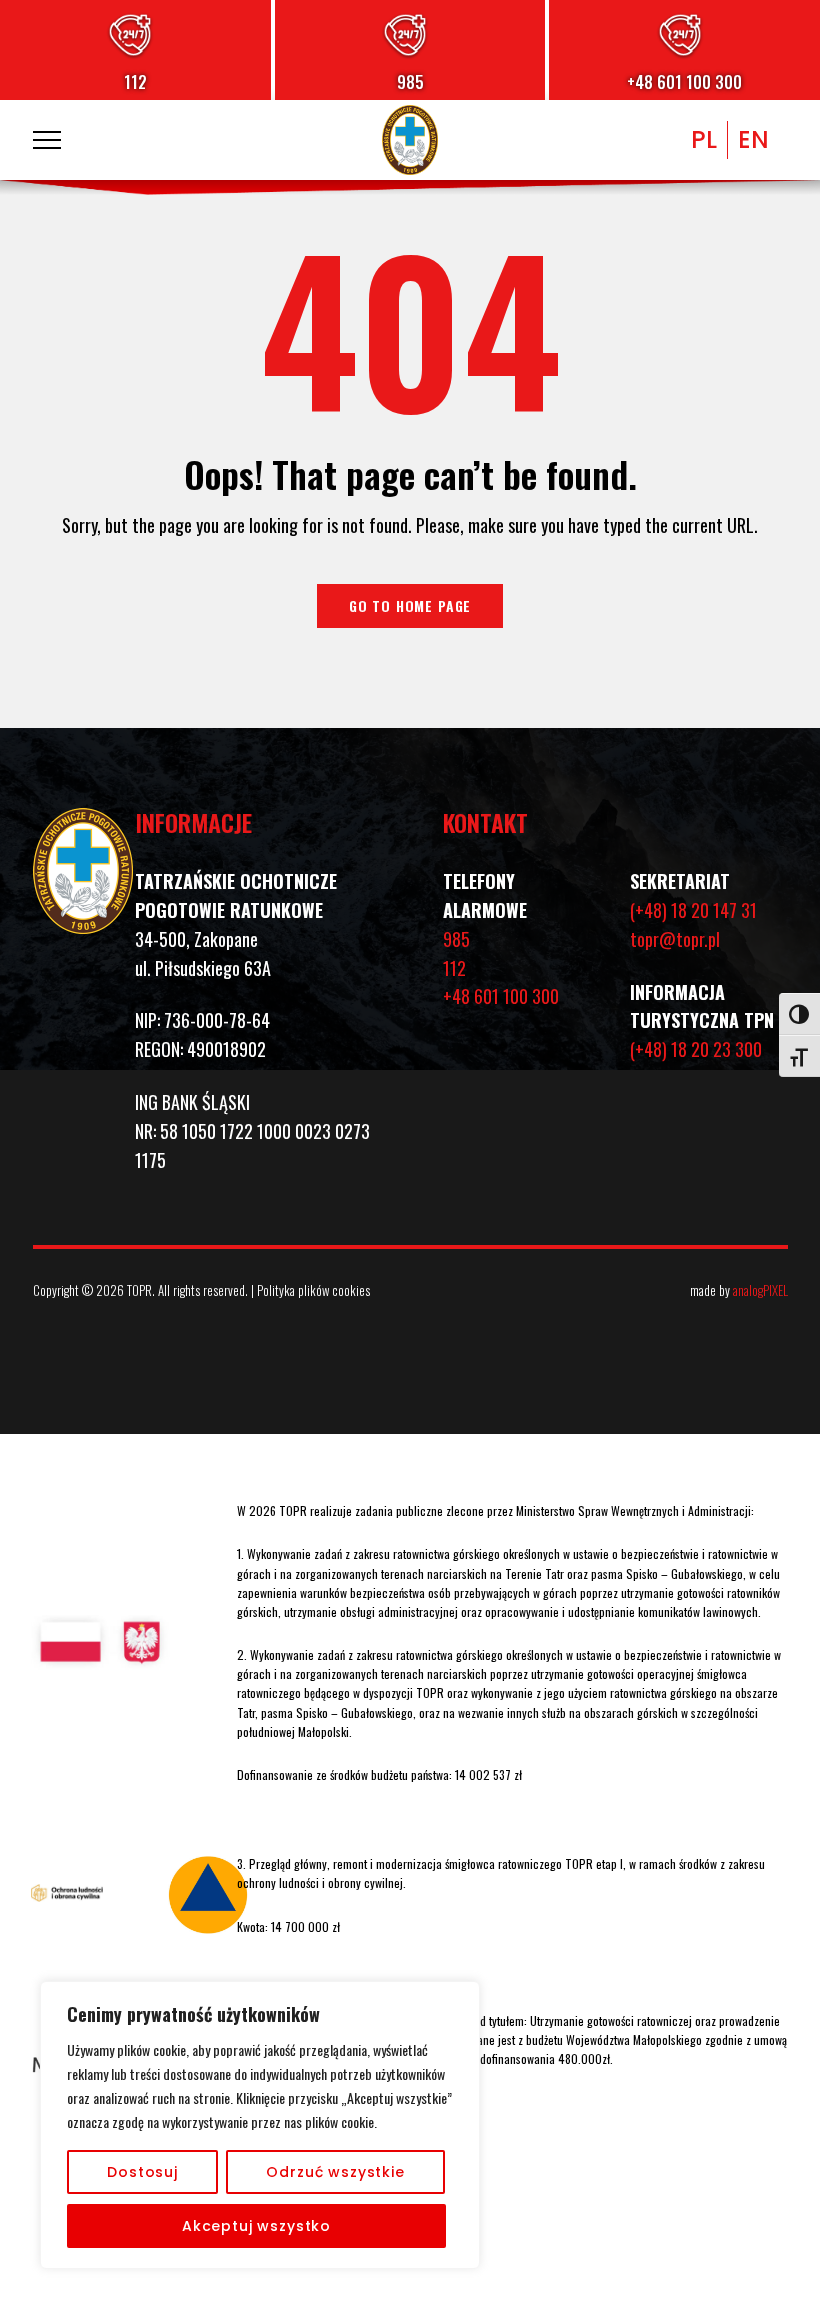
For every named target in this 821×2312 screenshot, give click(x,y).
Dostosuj (142, 2172)
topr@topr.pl (675, 939)
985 (410, 82)
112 (135, 82)
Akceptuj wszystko (256, 2226)
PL (704, 139)
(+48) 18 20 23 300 (696, 1049)
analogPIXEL (760, 1290)
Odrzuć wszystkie (335, 2172)
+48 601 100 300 (684, 82)
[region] (260, 2125)
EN (753, 139)
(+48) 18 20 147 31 (693, 910)
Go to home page (410, 605)
